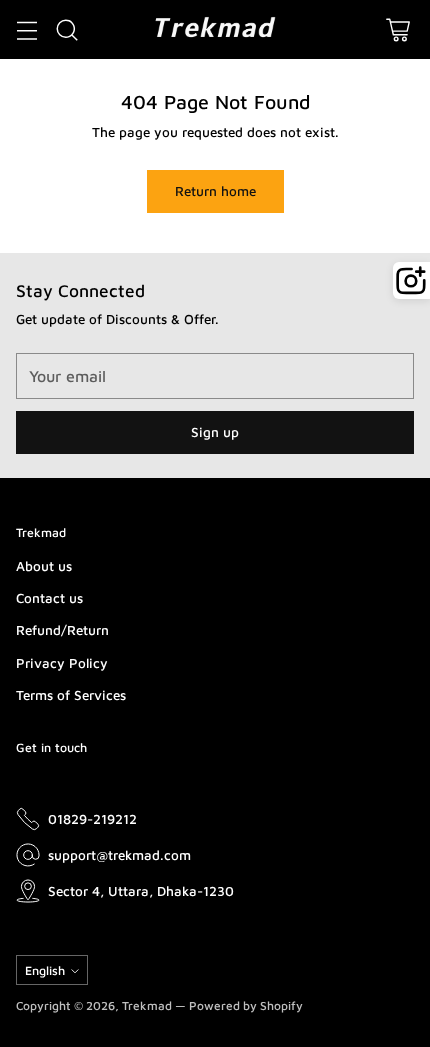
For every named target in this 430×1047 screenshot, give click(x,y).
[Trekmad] (215, 29)
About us (44, 566)
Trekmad (147, 1005)
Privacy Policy (62, 663)
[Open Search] (66, 29)
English (45, 970)
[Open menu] (26, 29)
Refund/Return (62, 630)
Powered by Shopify (246, 1005)
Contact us (49, 598)
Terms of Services (71, 695)
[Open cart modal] (397, 29)
